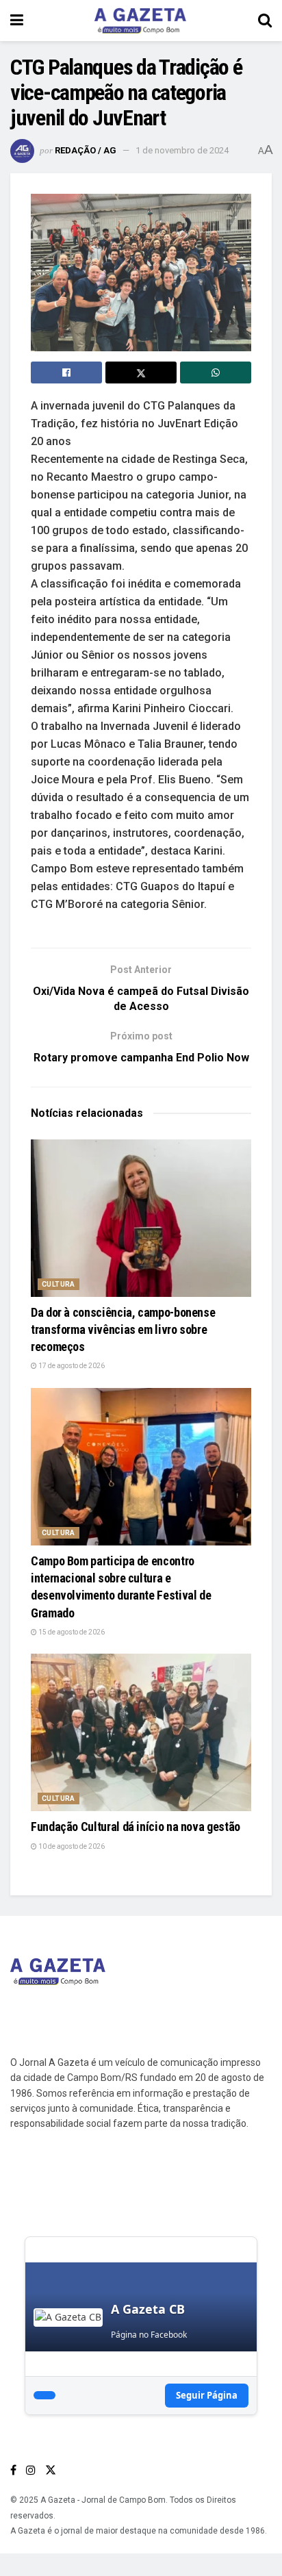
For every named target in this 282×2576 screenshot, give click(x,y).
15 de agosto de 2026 (71, 1632)
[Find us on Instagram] (31, 2470)
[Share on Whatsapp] (216, 372)
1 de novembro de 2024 (182, 150)
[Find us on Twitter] (51, 2470)
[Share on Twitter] (141, 372)
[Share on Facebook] (66, 372)
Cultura (59, 1284)
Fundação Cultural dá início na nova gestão (136, 1827)
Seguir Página (207, 2395)
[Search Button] (265, 21)
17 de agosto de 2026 (71, 1366)
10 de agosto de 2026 (71, 1846)
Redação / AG (86, 150)
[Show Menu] (17, 21)
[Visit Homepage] (140, 21)
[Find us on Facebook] (13, 2470)
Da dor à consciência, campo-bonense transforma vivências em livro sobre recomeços (123, 1329)
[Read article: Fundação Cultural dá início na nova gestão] (141, 1732)
